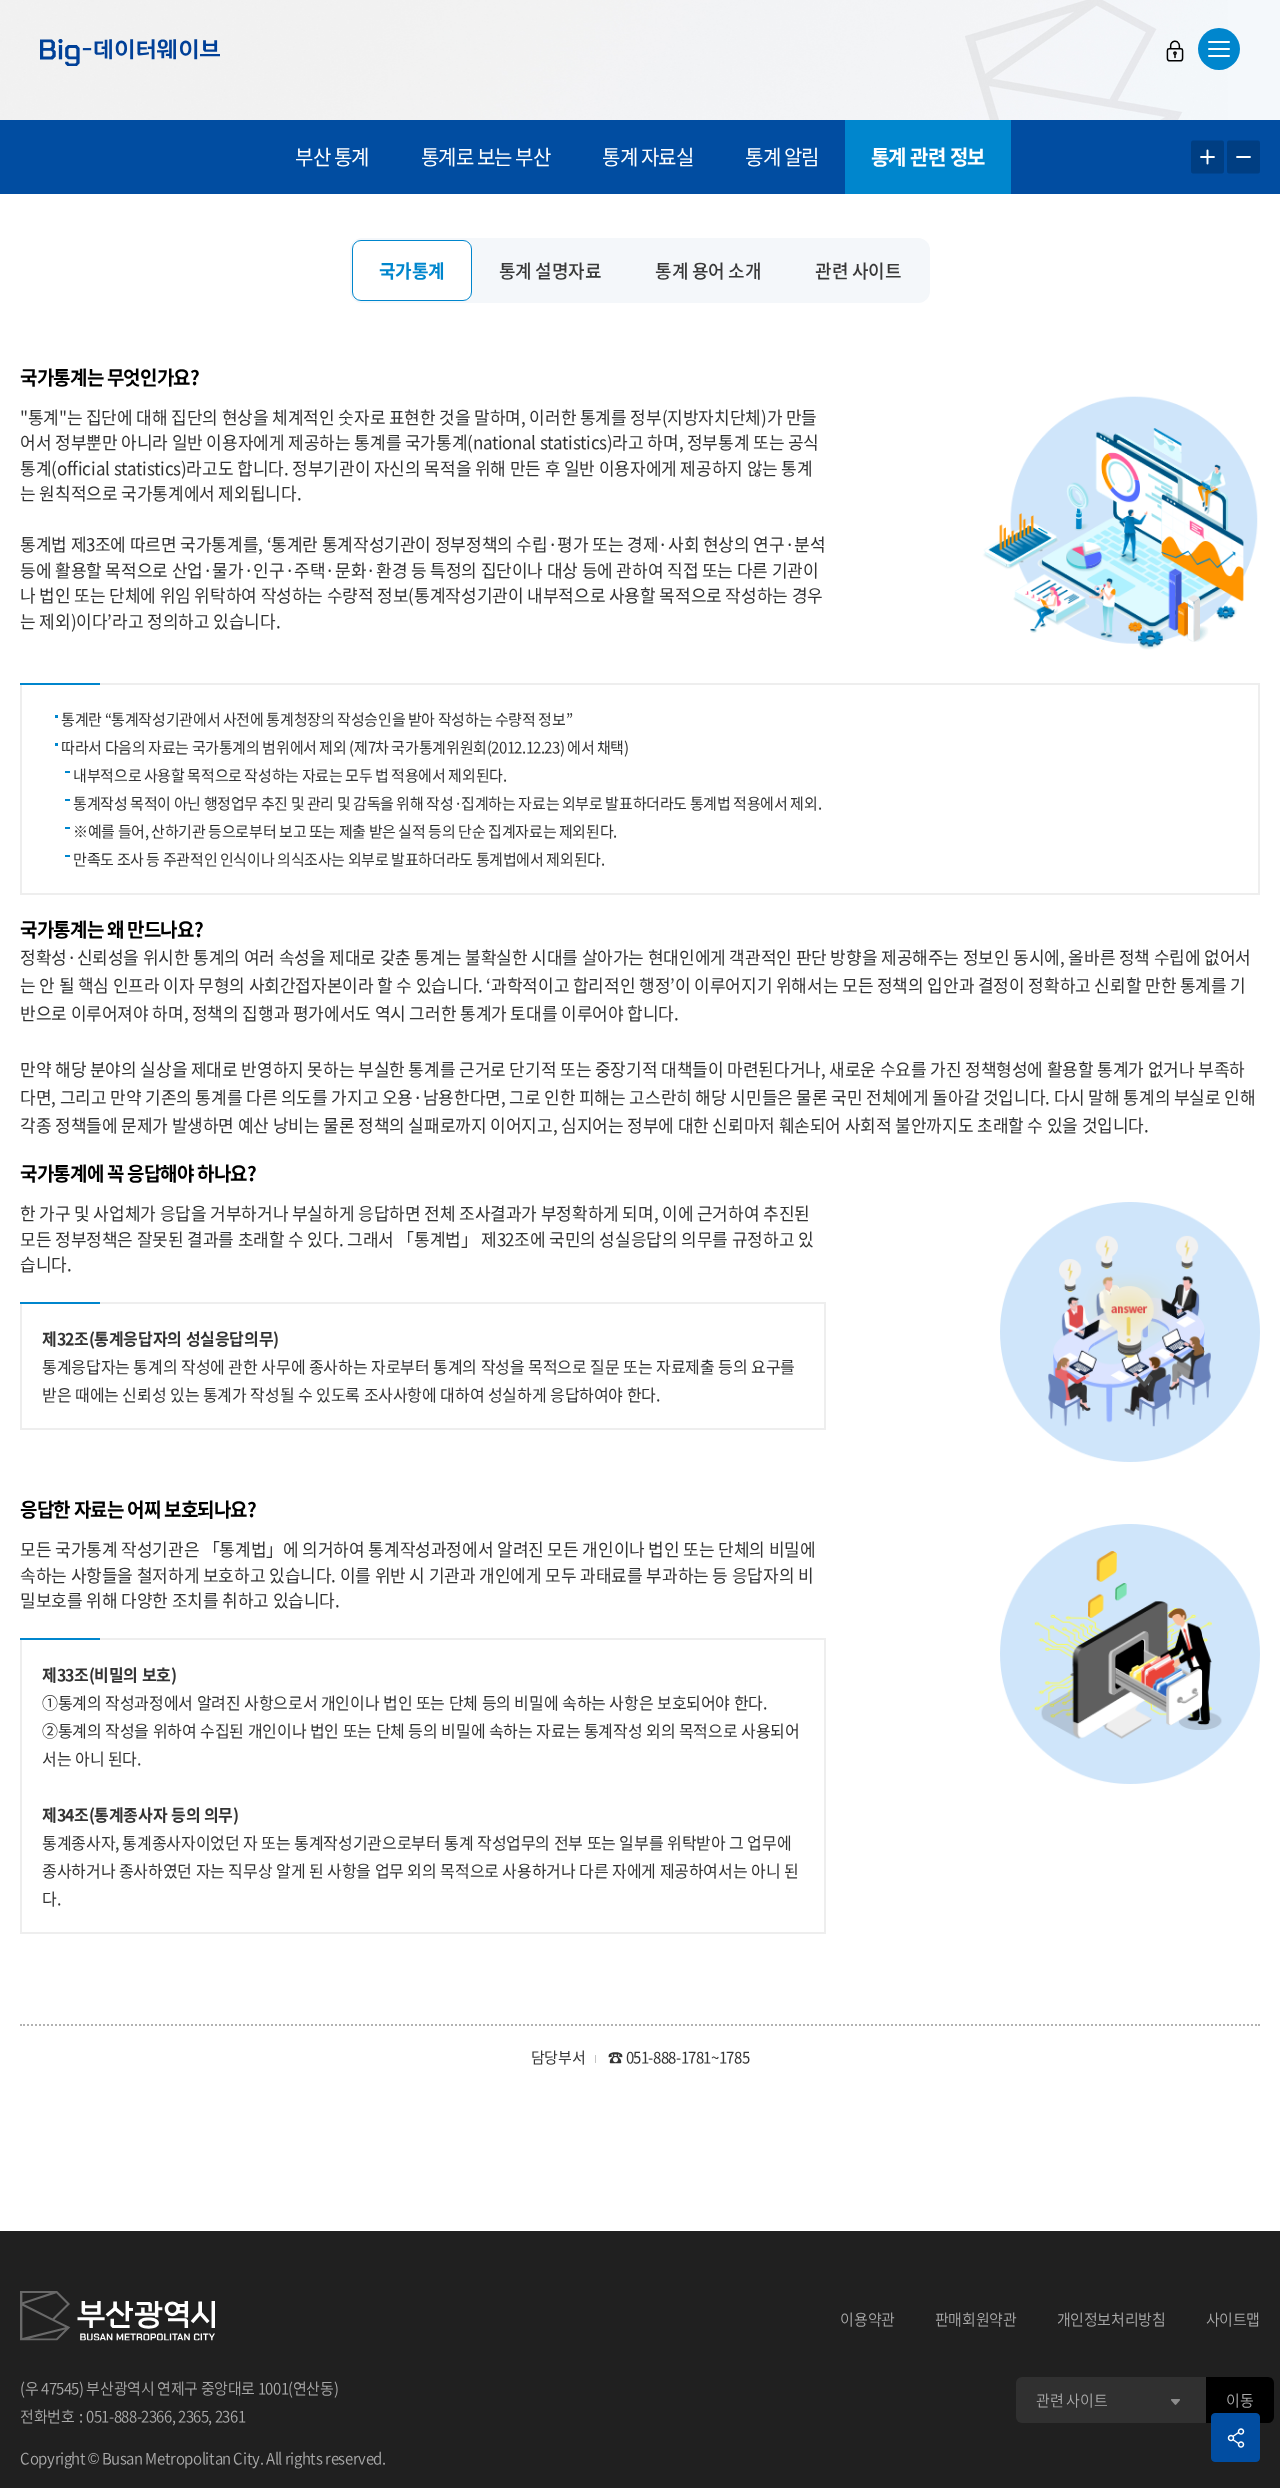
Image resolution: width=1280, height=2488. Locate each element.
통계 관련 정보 (928, 156)
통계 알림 (782, 156)
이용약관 (867, 2319)
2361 (230, 2416)
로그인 (1175, 51)
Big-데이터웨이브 (130, 52)
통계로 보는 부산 (486, 156)
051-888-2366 (129, 2416)
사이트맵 (1233, 2319)
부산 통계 (332, 156)
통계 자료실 (647, 156)
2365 (193, 2416)
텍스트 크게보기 (1207, 157)
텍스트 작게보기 (1243, 157)
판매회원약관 (976, 2319)
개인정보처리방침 (1111, 2319)
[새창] (117, 2319)
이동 (1239, 2400)
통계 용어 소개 (708, 270)
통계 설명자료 (550, 270)
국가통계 (412, 270)
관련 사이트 (858, 270)
